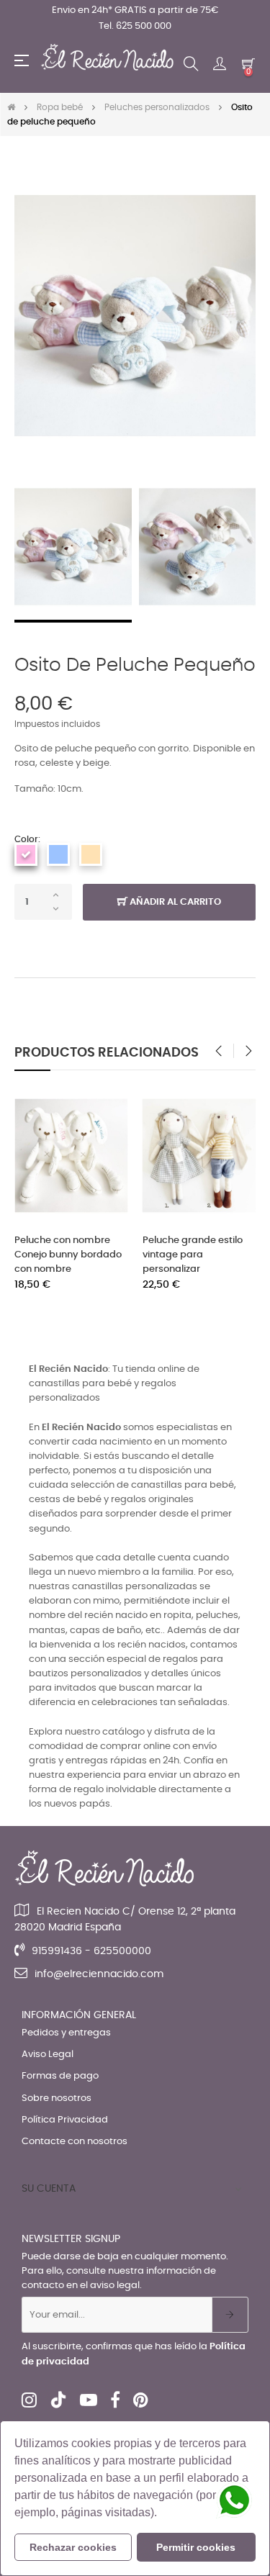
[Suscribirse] (230, 2315)
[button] (162, 2514)
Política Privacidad (65, 2120)
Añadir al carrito (174, 902)
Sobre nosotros (57, 2098)
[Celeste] (58, 854)
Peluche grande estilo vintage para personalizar (193, 1255)
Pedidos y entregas (66, 2033)
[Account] (220, 64)
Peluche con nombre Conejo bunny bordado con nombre (68, 1255)
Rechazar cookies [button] (73, 2547)
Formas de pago (60, 2076)
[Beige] (91, 854)
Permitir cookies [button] (196, 2547)
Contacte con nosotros (75, 2142)
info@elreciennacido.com (99, 1974)
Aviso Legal (48, 2055)
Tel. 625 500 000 (135, 26)
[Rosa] (26, 854)
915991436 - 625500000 (91, 1951)
